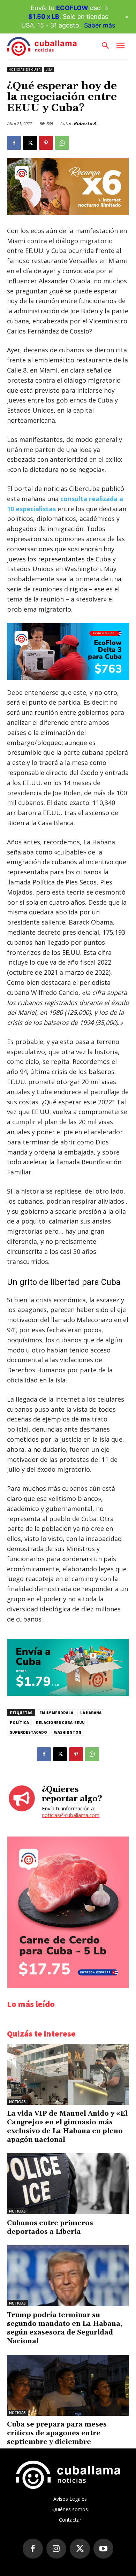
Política (19, 1722)
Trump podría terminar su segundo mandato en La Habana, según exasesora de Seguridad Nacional (65, 2328)
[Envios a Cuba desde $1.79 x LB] (68, 1694)
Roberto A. (86, 123)
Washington (68, 1732)
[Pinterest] (46, 143)
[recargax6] (68, 213)
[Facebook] (14, 143)
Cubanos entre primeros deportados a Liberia (50, 2227)
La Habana (91, 1713)
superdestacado (28, 1732)
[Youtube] (104, 2549)
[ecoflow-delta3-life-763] (68, 651)
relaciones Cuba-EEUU (60, 1722)
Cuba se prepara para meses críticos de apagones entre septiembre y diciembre (57, 2433)
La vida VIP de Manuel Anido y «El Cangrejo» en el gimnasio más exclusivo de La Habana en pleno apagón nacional (67, 2127)
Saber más (100, 25)
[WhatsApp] (62, 143)
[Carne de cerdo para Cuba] (68, 1986)
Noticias (17, 2102)
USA (49, 70)
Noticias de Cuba (25, 70)
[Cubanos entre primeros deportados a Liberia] (68, 2184)
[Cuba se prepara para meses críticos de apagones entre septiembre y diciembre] (68, 2385)
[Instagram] (56, 2549)
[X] (30, 143)
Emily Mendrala (56, 1713)
